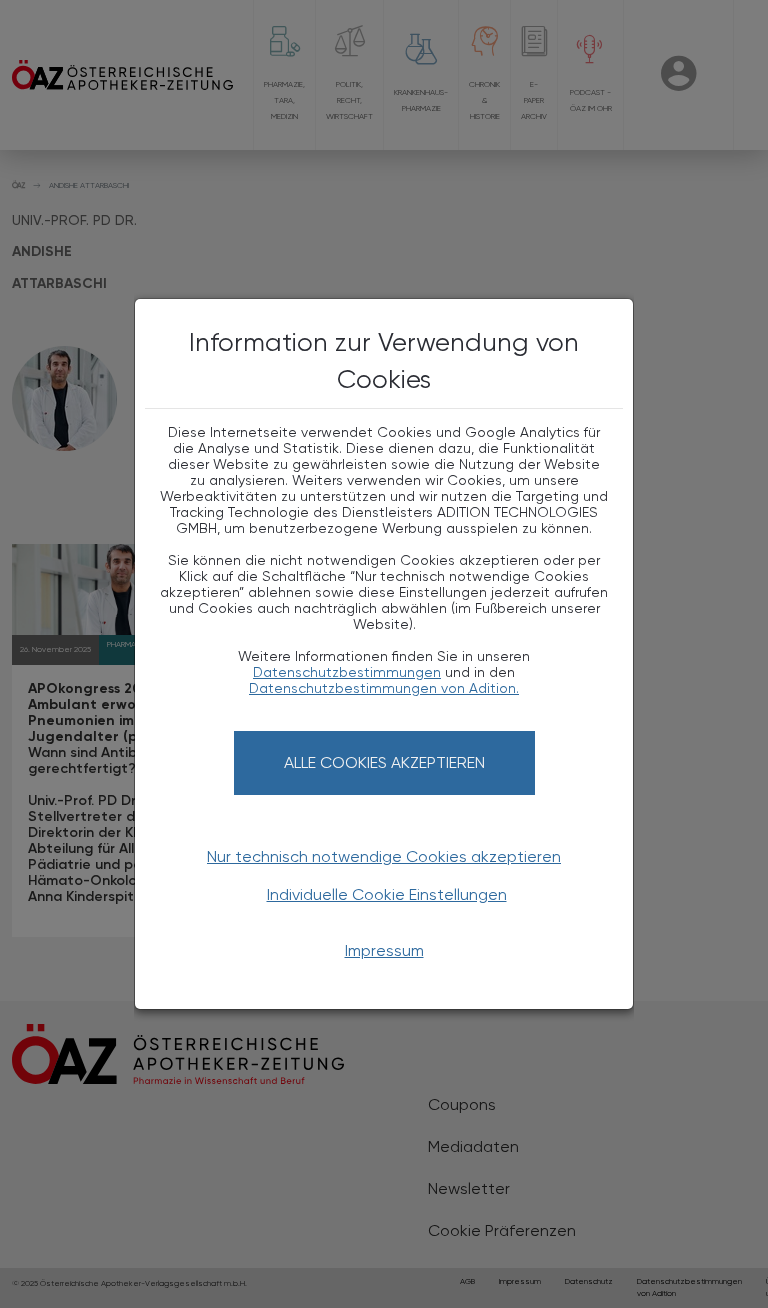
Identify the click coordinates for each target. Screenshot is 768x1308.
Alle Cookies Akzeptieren (384, 762)
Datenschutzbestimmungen (347, 672)
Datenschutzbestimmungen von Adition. (384, 688)
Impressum (384, 950)
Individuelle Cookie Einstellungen (387, 894)
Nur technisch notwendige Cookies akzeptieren (384, 856)
